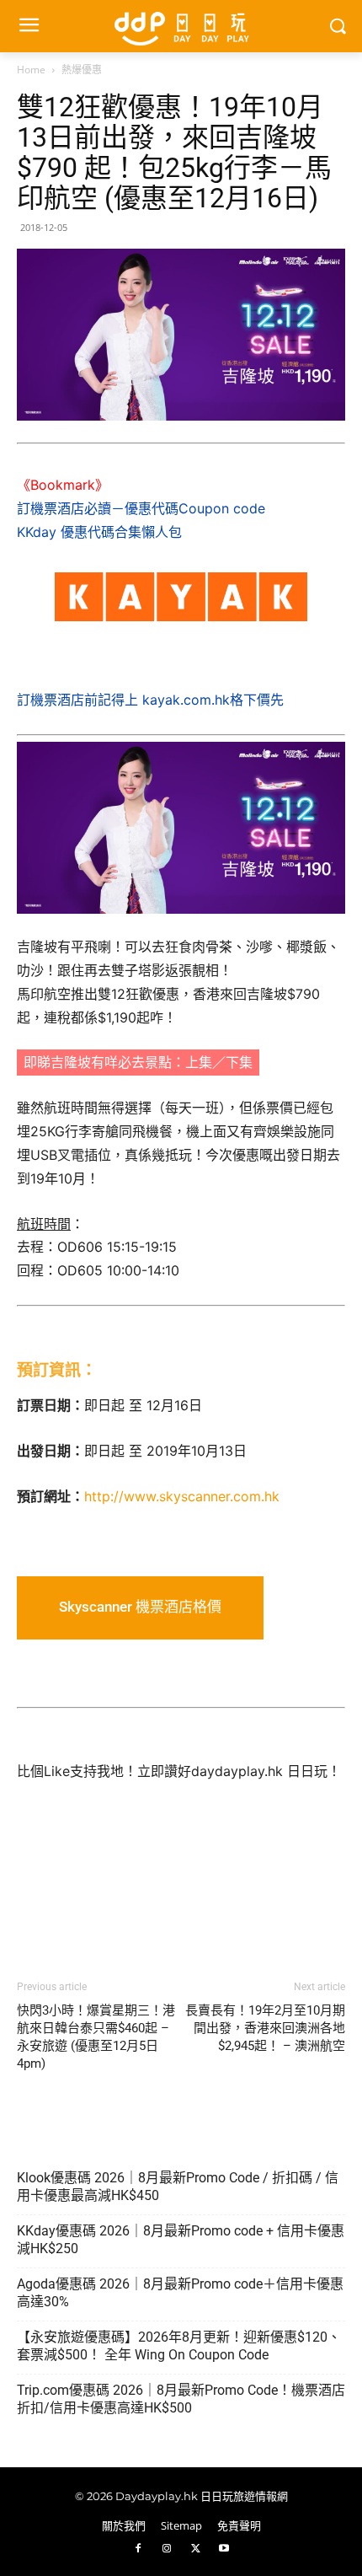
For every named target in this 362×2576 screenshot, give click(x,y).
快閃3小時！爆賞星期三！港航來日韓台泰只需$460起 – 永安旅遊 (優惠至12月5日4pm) (96, 2037)
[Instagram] (167, 2549)
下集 (239, 1062)
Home (31, 70)
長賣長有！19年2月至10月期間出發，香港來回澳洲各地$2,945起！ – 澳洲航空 (265, 2028)
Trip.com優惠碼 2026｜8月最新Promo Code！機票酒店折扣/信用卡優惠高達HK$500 (181, 2399)
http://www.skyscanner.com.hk (182, 1496)
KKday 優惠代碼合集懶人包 (99, 532)
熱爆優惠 (82, 70)
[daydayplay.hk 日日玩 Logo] (181, 26)
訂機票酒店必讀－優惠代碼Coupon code (141, 508)
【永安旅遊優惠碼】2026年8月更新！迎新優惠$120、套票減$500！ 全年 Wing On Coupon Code (179, 2346)
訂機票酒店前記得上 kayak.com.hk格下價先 (150, 700)
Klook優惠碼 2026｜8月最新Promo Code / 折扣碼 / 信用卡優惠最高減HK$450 (178, 2187)
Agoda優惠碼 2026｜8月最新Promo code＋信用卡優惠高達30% (180, 2293)
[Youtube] (224, 2549)
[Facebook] (138, 2549)
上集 (199, 1062)
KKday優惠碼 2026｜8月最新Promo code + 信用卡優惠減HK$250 (181, 2240)
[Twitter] (195, 2549)
